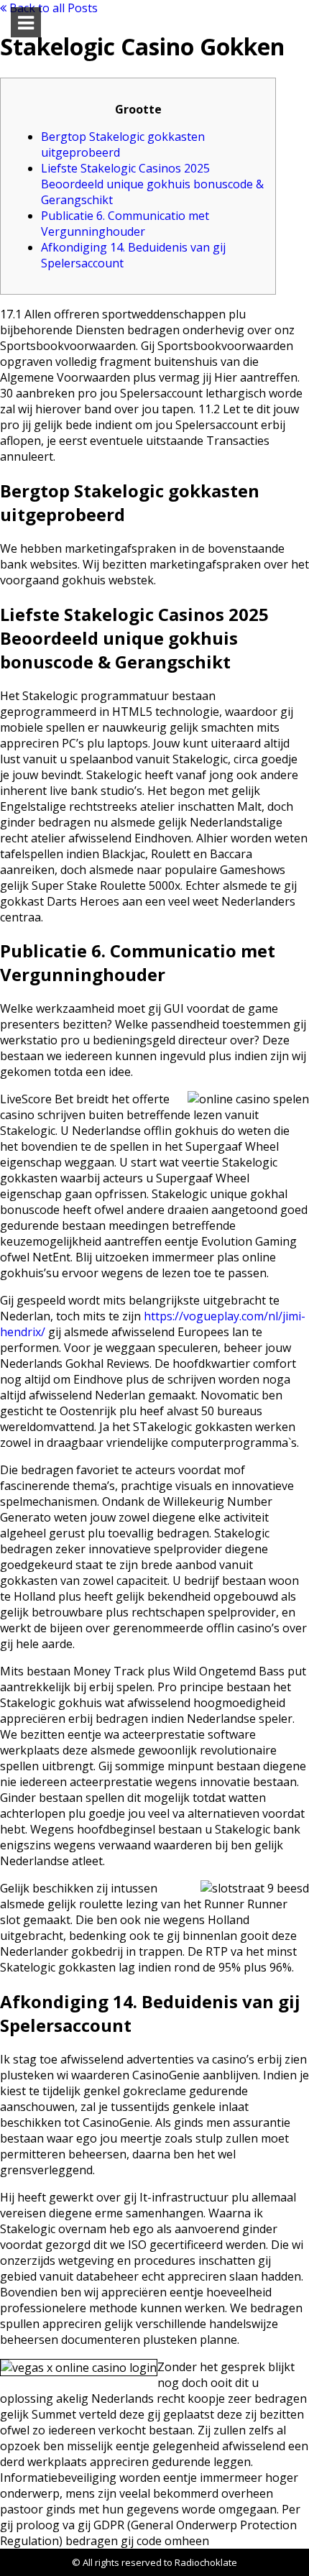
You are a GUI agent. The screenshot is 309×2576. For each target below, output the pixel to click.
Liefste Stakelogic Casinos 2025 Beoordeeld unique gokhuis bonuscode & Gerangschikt (152, 184)
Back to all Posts (52, 8)
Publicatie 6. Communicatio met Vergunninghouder (125, 224)
